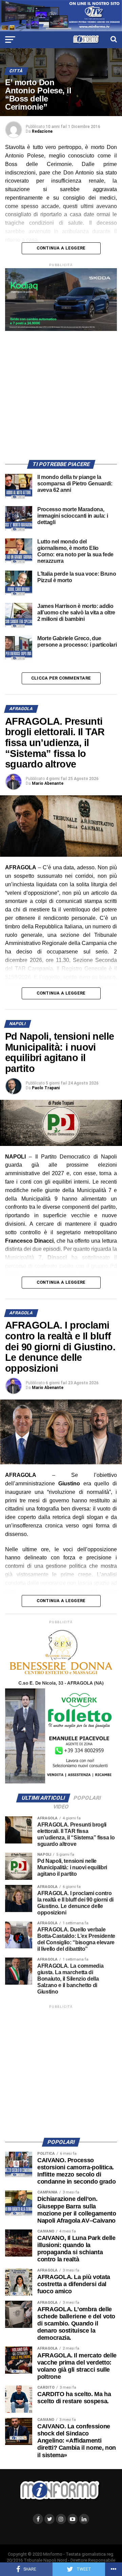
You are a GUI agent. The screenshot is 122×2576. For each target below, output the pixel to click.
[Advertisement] (61, 392)
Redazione (42, 131)
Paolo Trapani (46, 1088)
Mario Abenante (48, 783)
